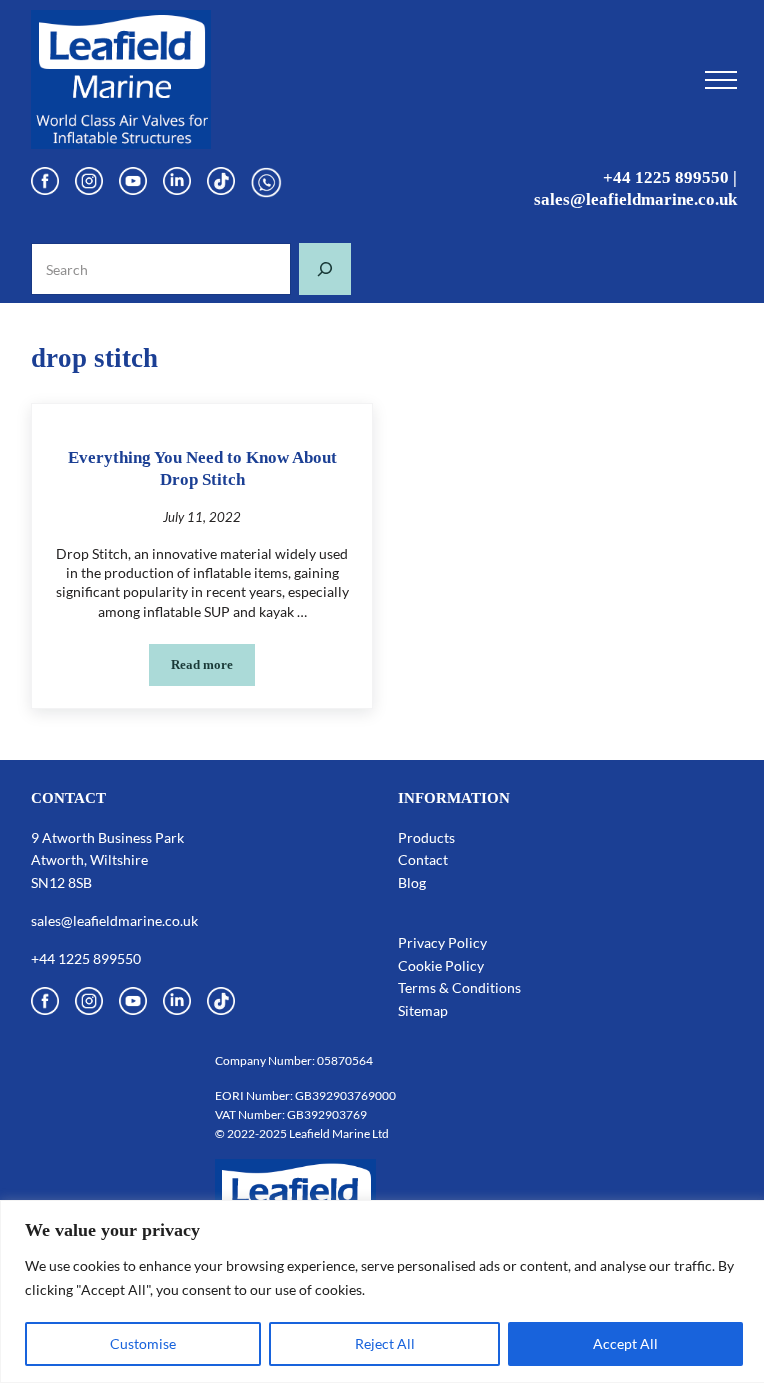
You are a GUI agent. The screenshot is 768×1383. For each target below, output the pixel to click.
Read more (213, 668)
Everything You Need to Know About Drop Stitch (202, 468)
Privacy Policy (442, 942)
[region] (384, 1291)
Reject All (385, 1343)
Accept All (625, 1343)
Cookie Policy (441, 965)
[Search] (325, 269)
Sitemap (423, 1010)
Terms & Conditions (459, 987)
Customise (143, 1343)
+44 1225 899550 (666, 177)
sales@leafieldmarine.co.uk (635, 199)
